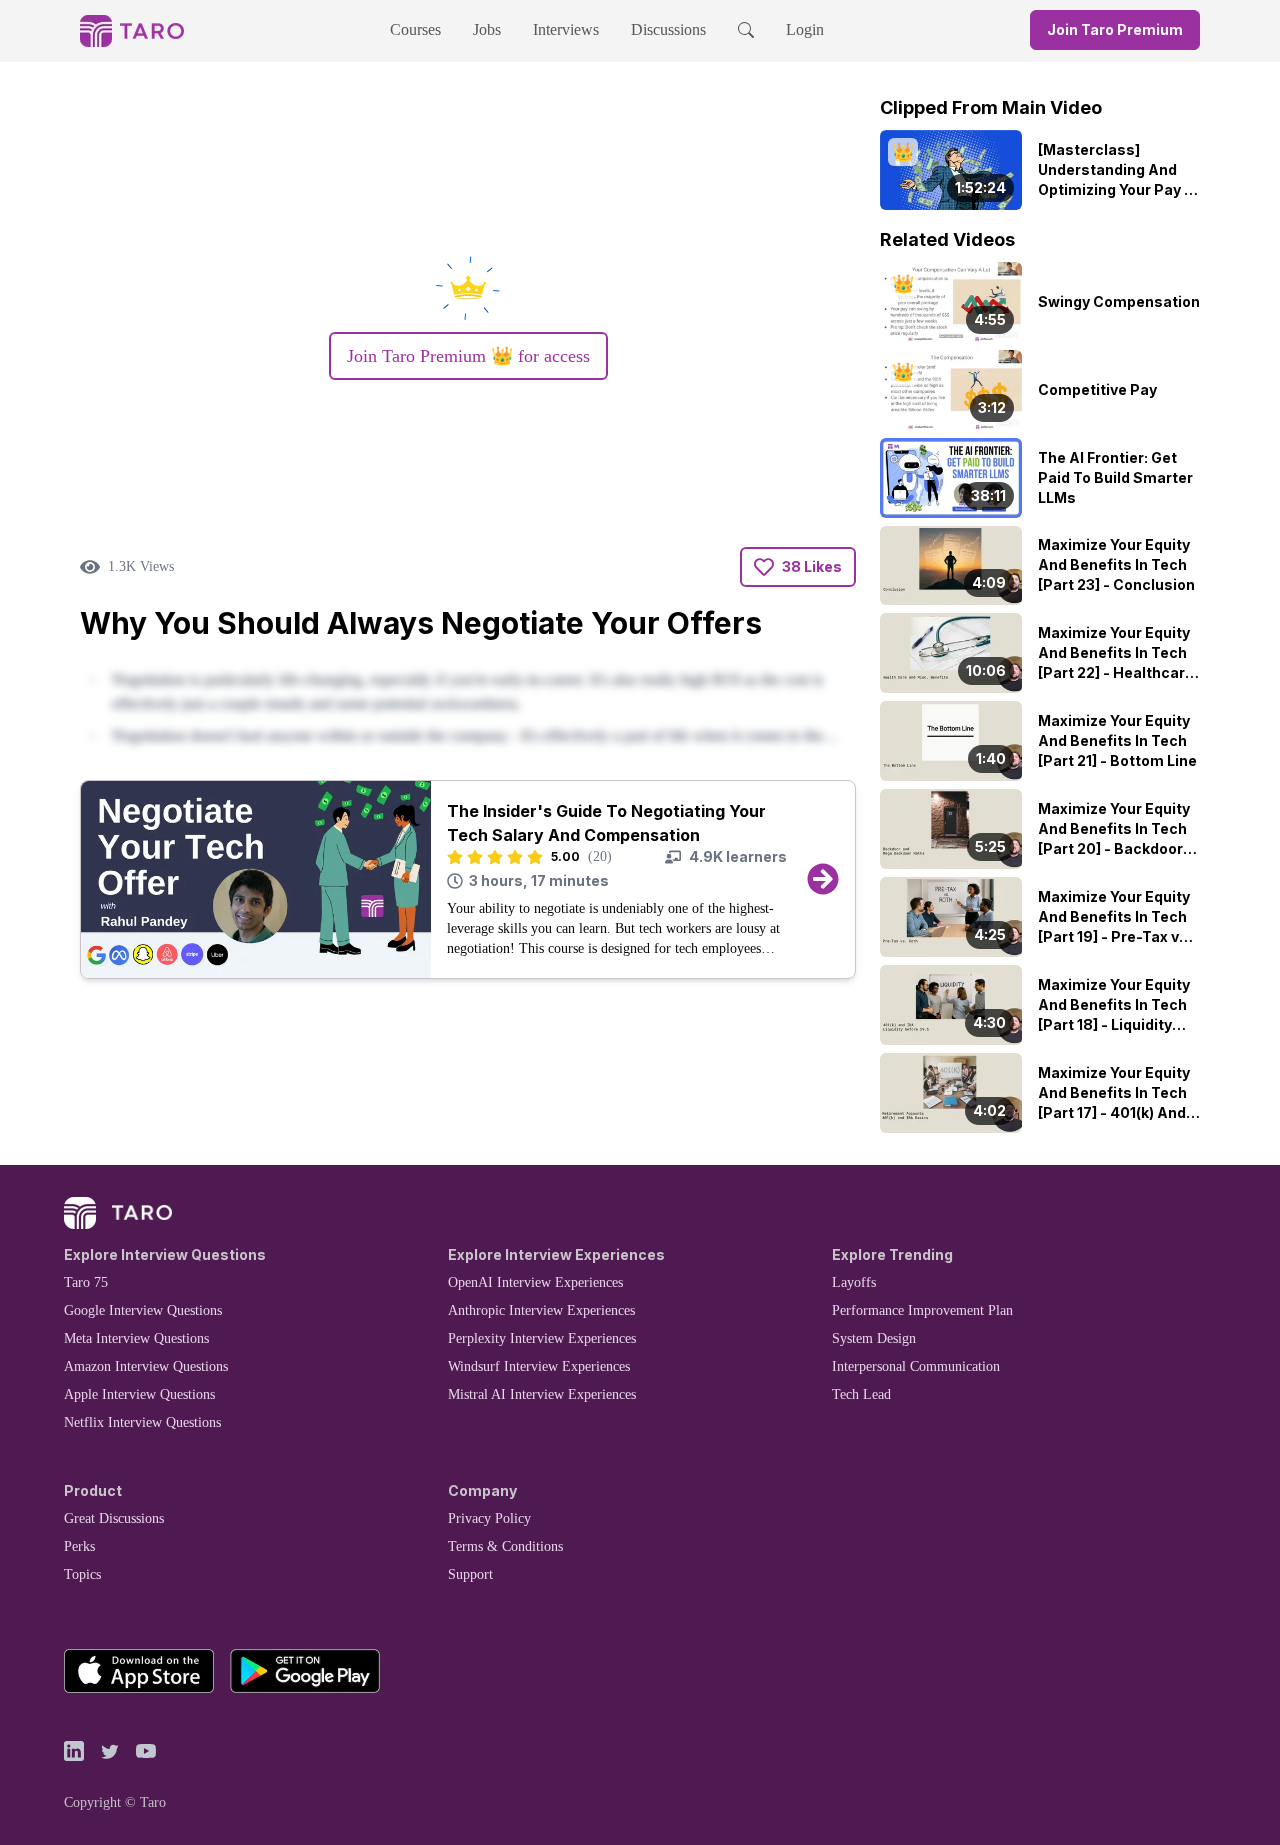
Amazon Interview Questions (146, 1366)
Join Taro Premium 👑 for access (468, 356)
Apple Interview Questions (139, 1394)
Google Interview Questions (143, 1310)
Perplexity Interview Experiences (542, 1338)
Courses (415, 29)
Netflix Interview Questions (142, 1422)
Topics (82, 1574)
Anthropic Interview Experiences (541, 1310)
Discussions (668, 29)
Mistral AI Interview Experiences (542, 1394)
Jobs (487, 29)
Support (470, 1574)
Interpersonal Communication (916, 1366)
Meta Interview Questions (136, 1338)
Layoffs (854, 1282)
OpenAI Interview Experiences (535, 1282)
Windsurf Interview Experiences (539, 1366)
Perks (79, 1546)
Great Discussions (114, 1518)
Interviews (566, 29)
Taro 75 (86, 1282)
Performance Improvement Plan (922, 1310)
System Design (874, 1338)
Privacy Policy (489, 1518)
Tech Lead (861, 1394)
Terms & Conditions (505, 1546)
